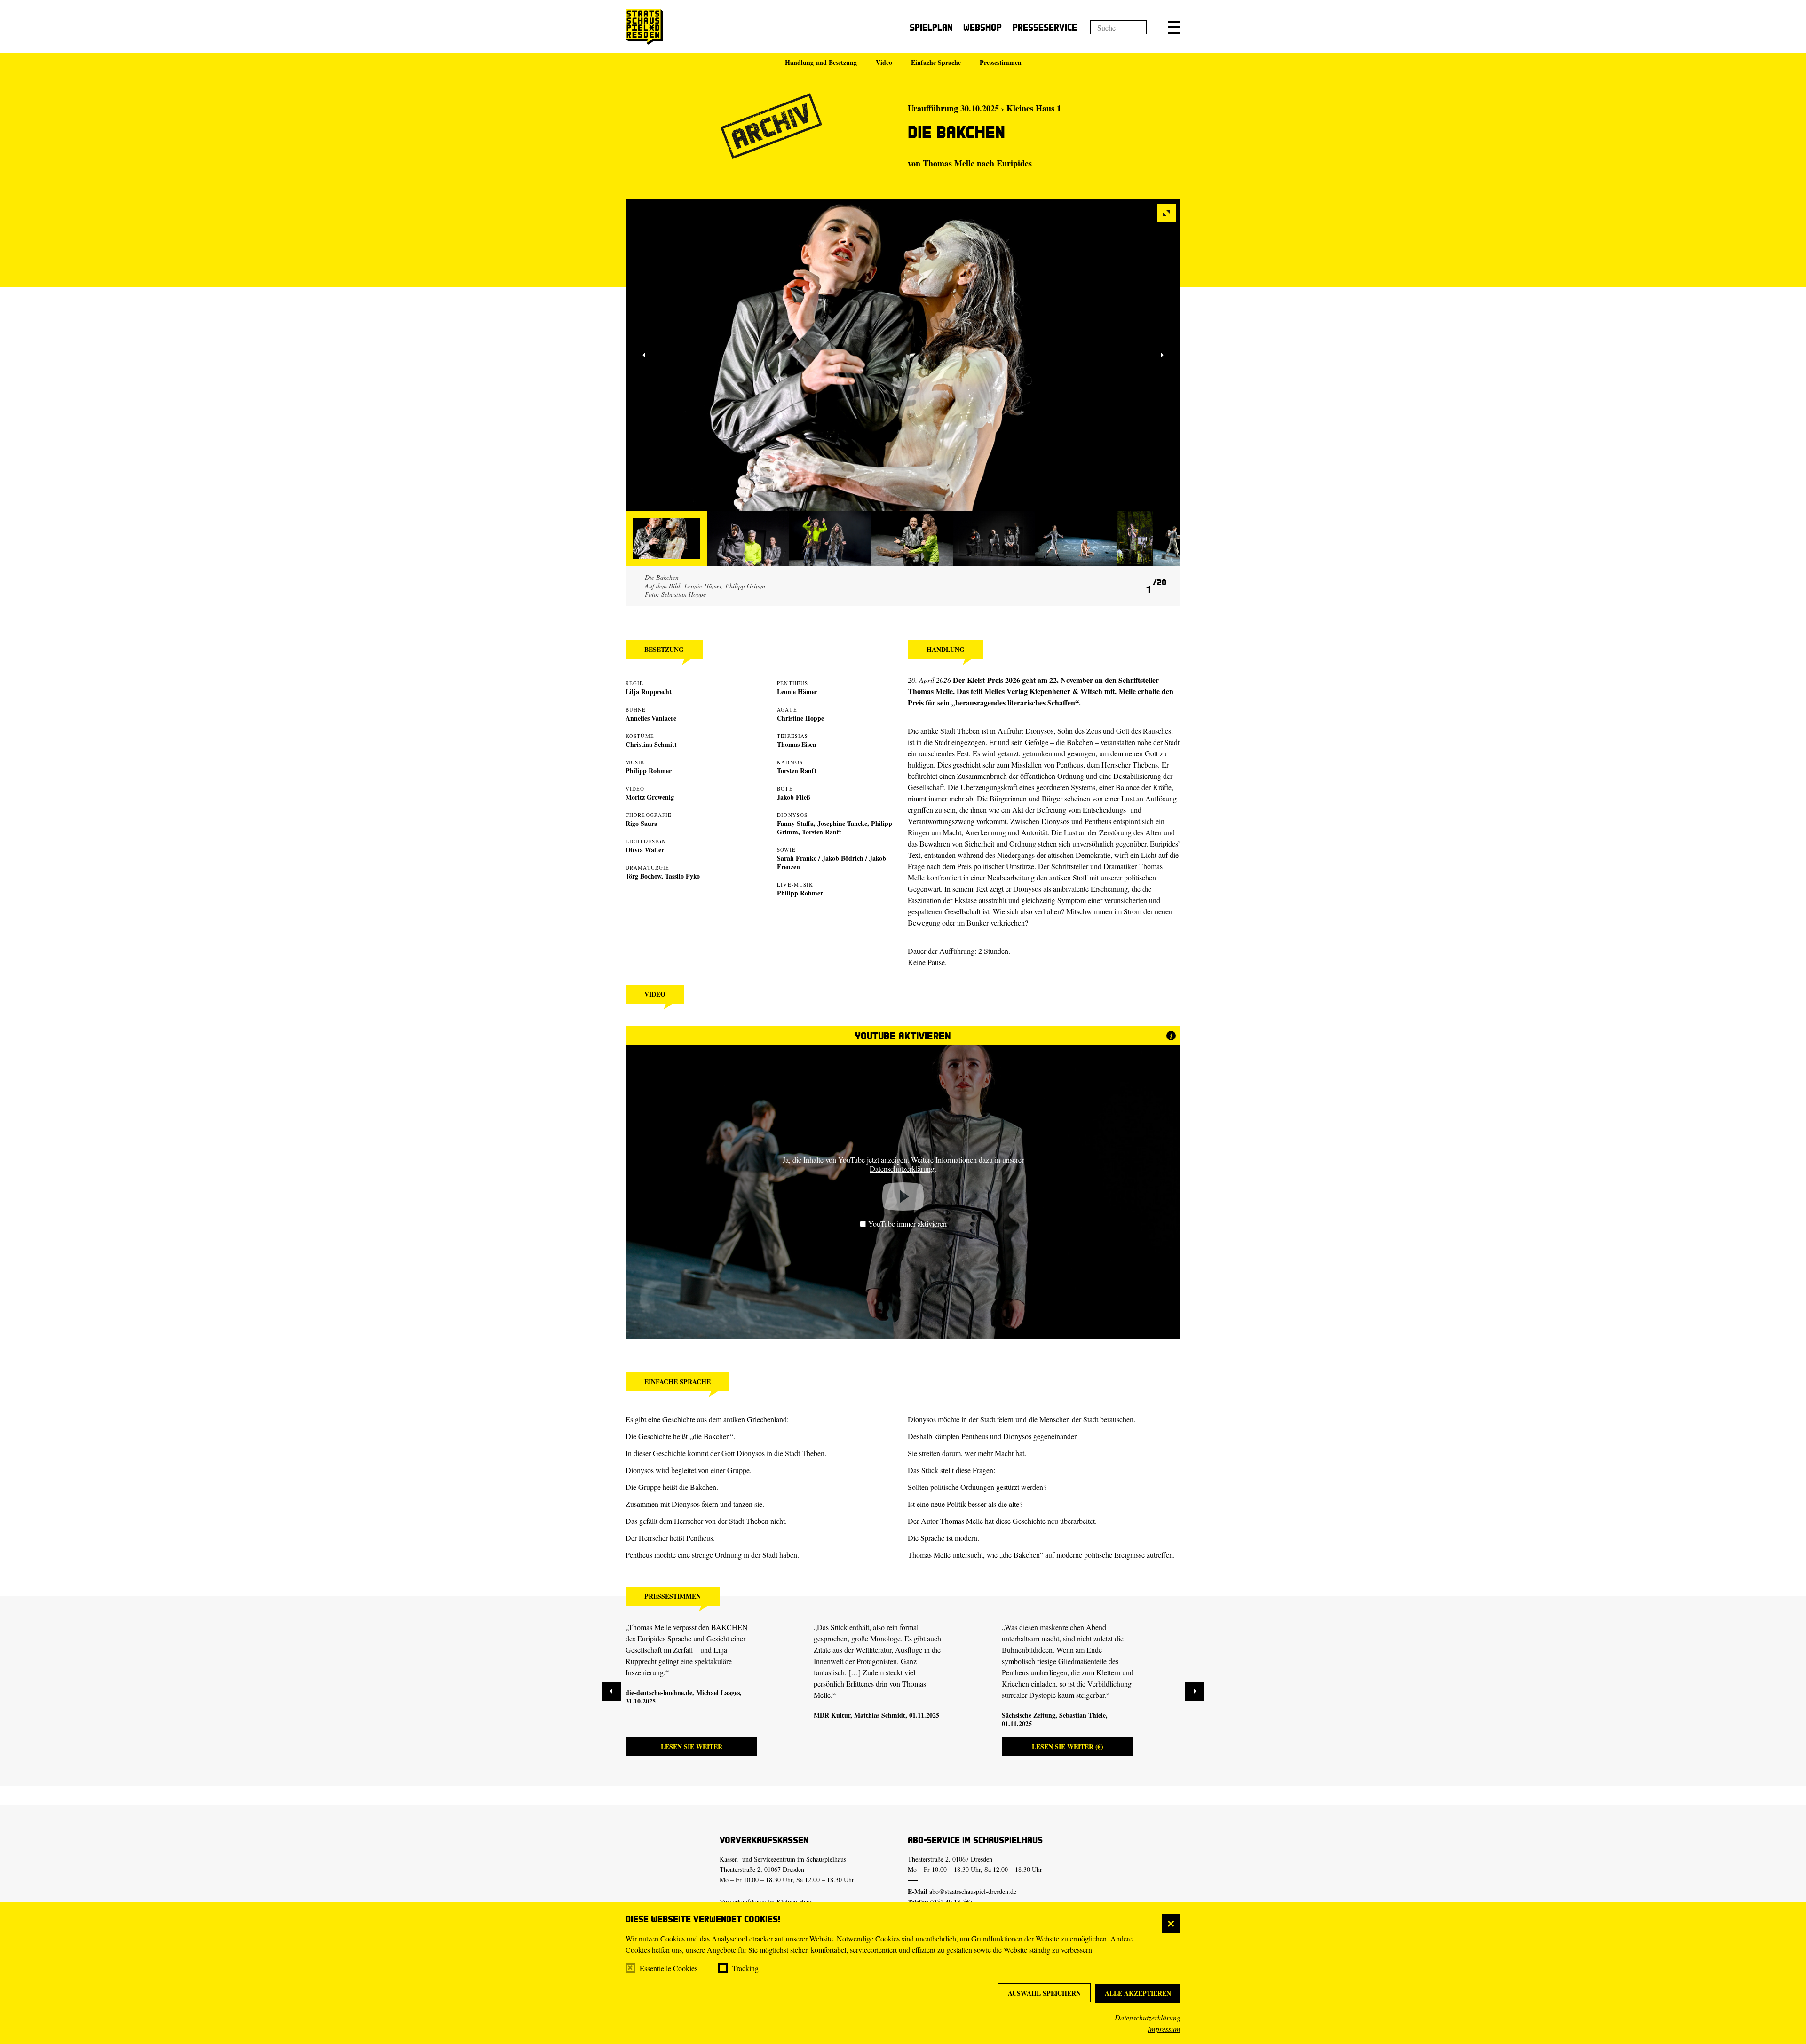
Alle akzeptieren (1138, 1993)
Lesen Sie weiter (692, 1747)
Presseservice (1045, 27)
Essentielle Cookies (669, 1968)
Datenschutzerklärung (1148, 2017)
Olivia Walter (645, 850)
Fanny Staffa (795, 823)
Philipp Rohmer (649, 771)
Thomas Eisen (797, 744)
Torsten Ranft (797, 771)
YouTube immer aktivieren (907, 1224)
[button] (1174, 27)
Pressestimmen (1001, 62)
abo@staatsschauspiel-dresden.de (973, 1891)
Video (884, 62)
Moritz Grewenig (650, 797)
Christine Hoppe (800, 718)
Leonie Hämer (797, 692)
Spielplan (931, 27)
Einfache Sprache (936, 62)
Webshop (982, 27)
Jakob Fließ (794, 797)
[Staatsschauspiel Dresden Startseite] (644, 27)
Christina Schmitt (651, 744)
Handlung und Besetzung (821, 62)
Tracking (745, 1968)
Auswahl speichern (1044, 1993)
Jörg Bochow (643, 876)
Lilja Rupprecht (649, 692)
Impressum (1164, 2029)
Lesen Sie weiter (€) (1068, 1747)
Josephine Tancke (842, 823)
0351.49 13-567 (951, 1902)
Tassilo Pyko (682, 876)
